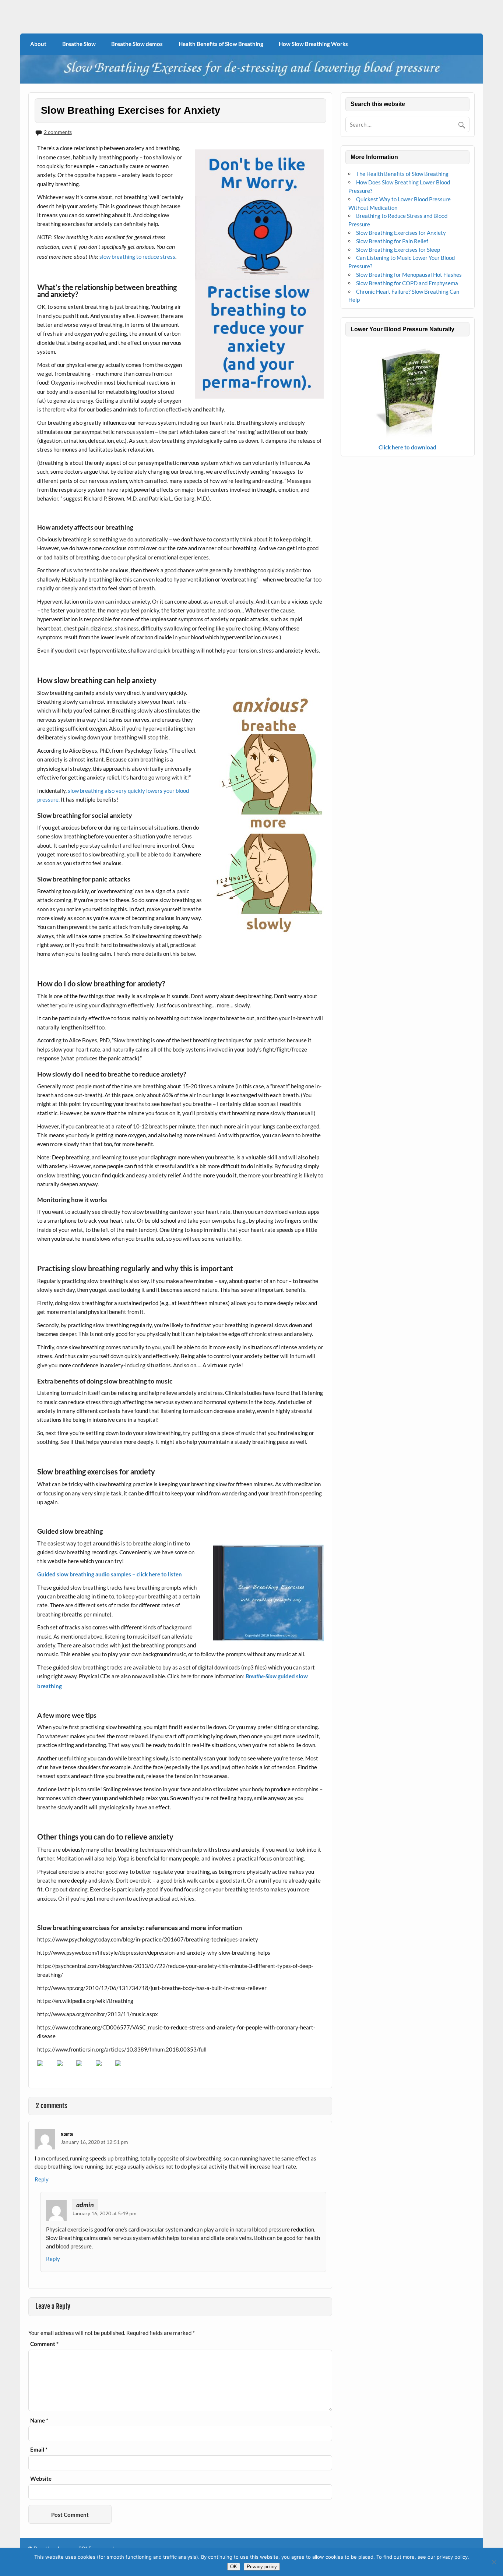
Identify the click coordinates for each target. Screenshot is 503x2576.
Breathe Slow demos (137, 44)
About (38, 44)
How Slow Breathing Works (313, 44)
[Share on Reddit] (85, 2069)
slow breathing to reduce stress (137, 257)
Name (39, 2420)
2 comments (58, 132)
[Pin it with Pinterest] (105, 2069)
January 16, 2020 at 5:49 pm (104, 2213)
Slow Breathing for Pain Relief (392, 241)
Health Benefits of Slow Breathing (221, 44)
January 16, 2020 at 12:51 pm (94, 2142)
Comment (44, 2344)
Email (39, 2450)
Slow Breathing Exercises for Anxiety (401, 233)
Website (41, 2479)
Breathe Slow (79, 44)
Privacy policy (262, 2567)
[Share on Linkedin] (124, 2069)
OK (234, 2567)
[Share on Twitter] (66, 2069)
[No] (494, 2562)
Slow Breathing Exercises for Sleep (398, 250)
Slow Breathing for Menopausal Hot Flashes (409, 275)
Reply (42, 2179)
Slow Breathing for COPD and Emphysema (407, 283)
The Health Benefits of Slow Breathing (402, 174)
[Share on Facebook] (46, 2069)
